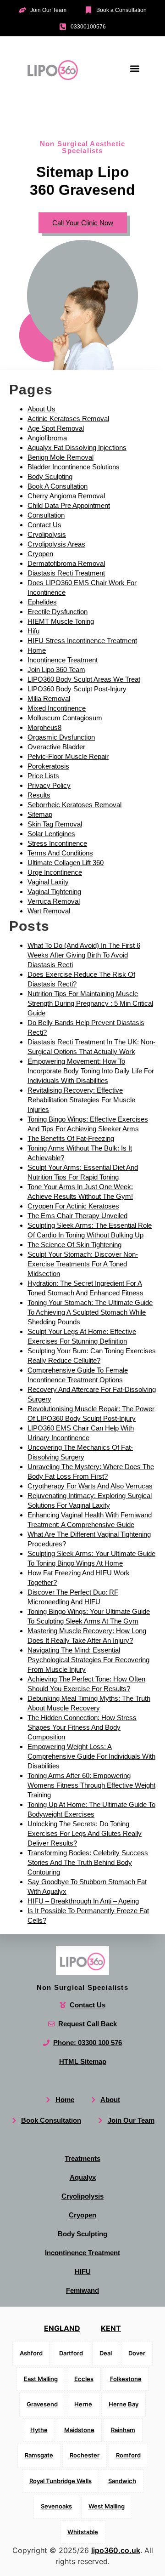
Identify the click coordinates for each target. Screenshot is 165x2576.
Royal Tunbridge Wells (60, 2481)
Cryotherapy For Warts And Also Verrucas (90, 1486)
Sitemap (40, 814)
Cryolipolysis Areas (56, 544)
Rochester (85, 2455)
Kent (111, 2328)
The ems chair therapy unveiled (77, 1216)
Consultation (46, 515)
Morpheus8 (44, 727)
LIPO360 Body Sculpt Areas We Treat (84, 679)
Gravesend (42, 2404)
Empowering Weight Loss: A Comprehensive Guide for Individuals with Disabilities (91, 1756)
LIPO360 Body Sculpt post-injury (77, 689)
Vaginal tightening (54, 892)
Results (39, 795)
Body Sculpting (50, 476)
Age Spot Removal (56, 428)
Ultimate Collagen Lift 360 (66, 863)
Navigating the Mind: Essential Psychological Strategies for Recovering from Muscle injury (88, 1660)
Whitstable (83, 2532)
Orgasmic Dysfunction (61, 737)
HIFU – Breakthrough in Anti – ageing (83, 1901)
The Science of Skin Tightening (74, 1245)
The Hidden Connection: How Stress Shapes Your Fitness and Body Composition (82, 1727)
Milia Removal (49, 698)
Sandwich (122, 2481)
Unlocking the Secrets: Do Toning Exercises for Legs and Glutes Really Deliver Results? (85, 1833)
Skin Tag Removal (55, 824)
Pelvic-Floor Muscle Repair (68, 756)
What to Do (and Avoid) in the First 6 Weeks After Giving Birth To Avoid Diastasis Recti (84, 955)
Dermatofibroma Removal (66, 563)
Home (37, 650)
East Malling (41, 2379)
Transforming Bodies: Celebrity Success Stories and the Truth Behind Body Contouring (88, 1862)
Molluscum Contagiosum (65, 718)
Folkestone (126, 2379)
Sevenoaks (56, 2506)
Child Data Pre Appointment (69, 505)
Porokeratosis (48, 766)
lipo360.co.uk (116, 2550)
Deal (106, 2353)
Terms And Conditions (60, 853)
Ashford (31, 2353)
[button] (135, 69)
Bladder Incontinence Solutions (74, 467)
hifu (33, 631)
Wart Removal (49, 911)
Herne (83, 2404)
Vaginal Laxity (48, 882)
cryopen (40, 554)
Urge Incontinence (55, 872)
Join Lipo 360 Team (56, 670)
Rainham (123, 2430)
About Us (41, 409)
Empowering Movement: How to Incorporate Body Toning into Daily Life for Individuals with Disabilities (91, 1071)
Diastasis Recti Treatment (66, 573)
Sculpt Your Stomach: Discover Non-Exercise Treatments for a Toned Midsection (83, 1264)
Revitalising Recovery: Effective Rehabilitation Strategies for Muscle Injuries (81, 1100)
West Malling (107, 2506)
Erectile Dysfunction (58, 612)
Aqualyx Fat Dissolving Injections (77, 447)
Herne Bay (124, 2404)
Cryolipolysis (47, 534)
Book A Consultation (58, 486)
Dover (137, 2353)
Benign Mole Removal (60, 457)
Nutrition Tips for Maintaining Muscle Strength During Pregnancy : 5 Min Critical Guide (90, 1003)
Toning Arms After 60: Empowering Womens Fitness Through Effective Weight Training (91, 1785)
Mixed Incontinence (57, 708)
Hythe (39, 2430)
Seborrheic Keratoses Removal (74, 805)
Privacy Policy (49, 785)
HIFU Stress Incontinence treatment (82, 641)
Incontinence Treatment (63, 660)
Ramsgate (39, 2455)
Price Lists (43, 776)
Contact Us (44, 525)
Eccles (84, 2379)
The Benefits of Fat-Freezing (71, 1138)
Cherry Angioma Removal (66, 496)
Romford (128, 2455)
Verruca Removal (54, 901)
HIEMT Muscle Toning (61, 621)
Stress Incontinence (57, 843)
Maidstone (79, 2430)
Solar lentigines (51, 834)
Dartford (71, 2353)
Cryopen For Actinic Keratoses (73, 1206)
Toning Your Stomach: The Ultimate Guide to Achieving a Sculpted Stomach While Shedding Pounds (90, 1312)
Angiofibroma (47, 438)
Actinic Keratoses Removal (68, 419)
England (62, 2328)
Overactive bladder (56, 747)
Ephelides (42, 602)
